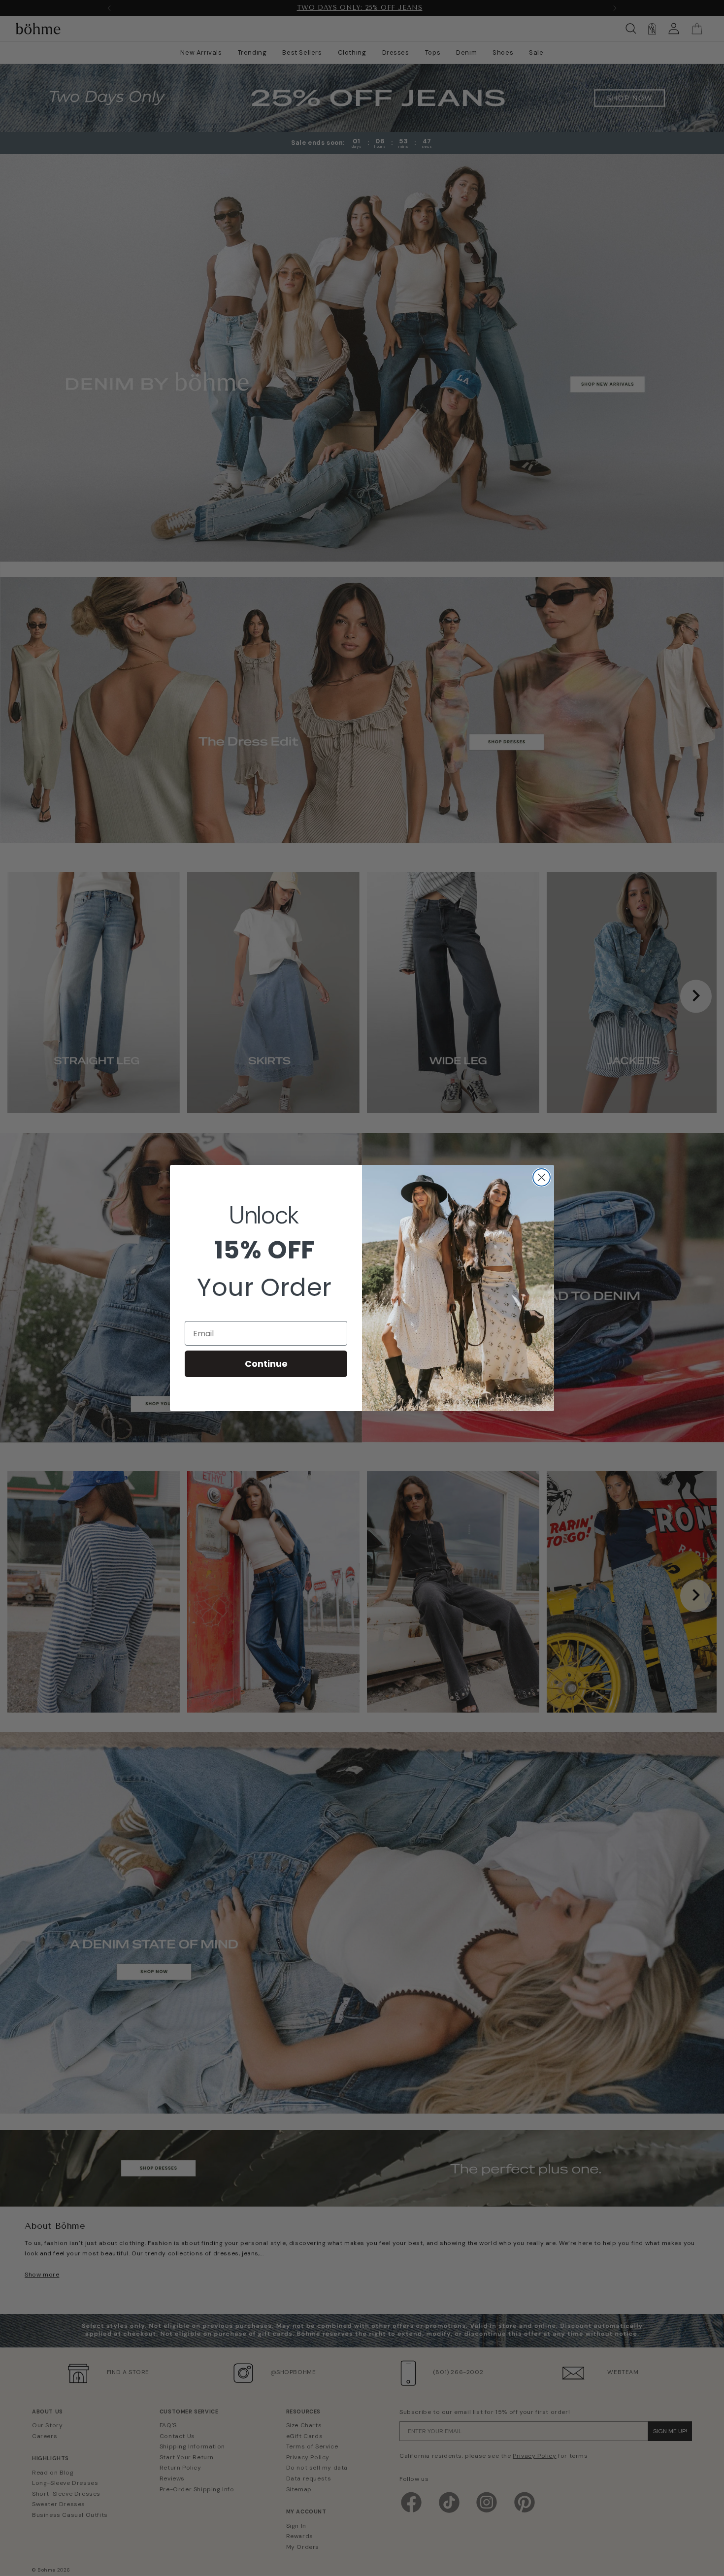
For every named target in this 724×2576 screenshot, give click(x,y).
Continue (266, 1364)
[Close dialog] (542, 1177)
